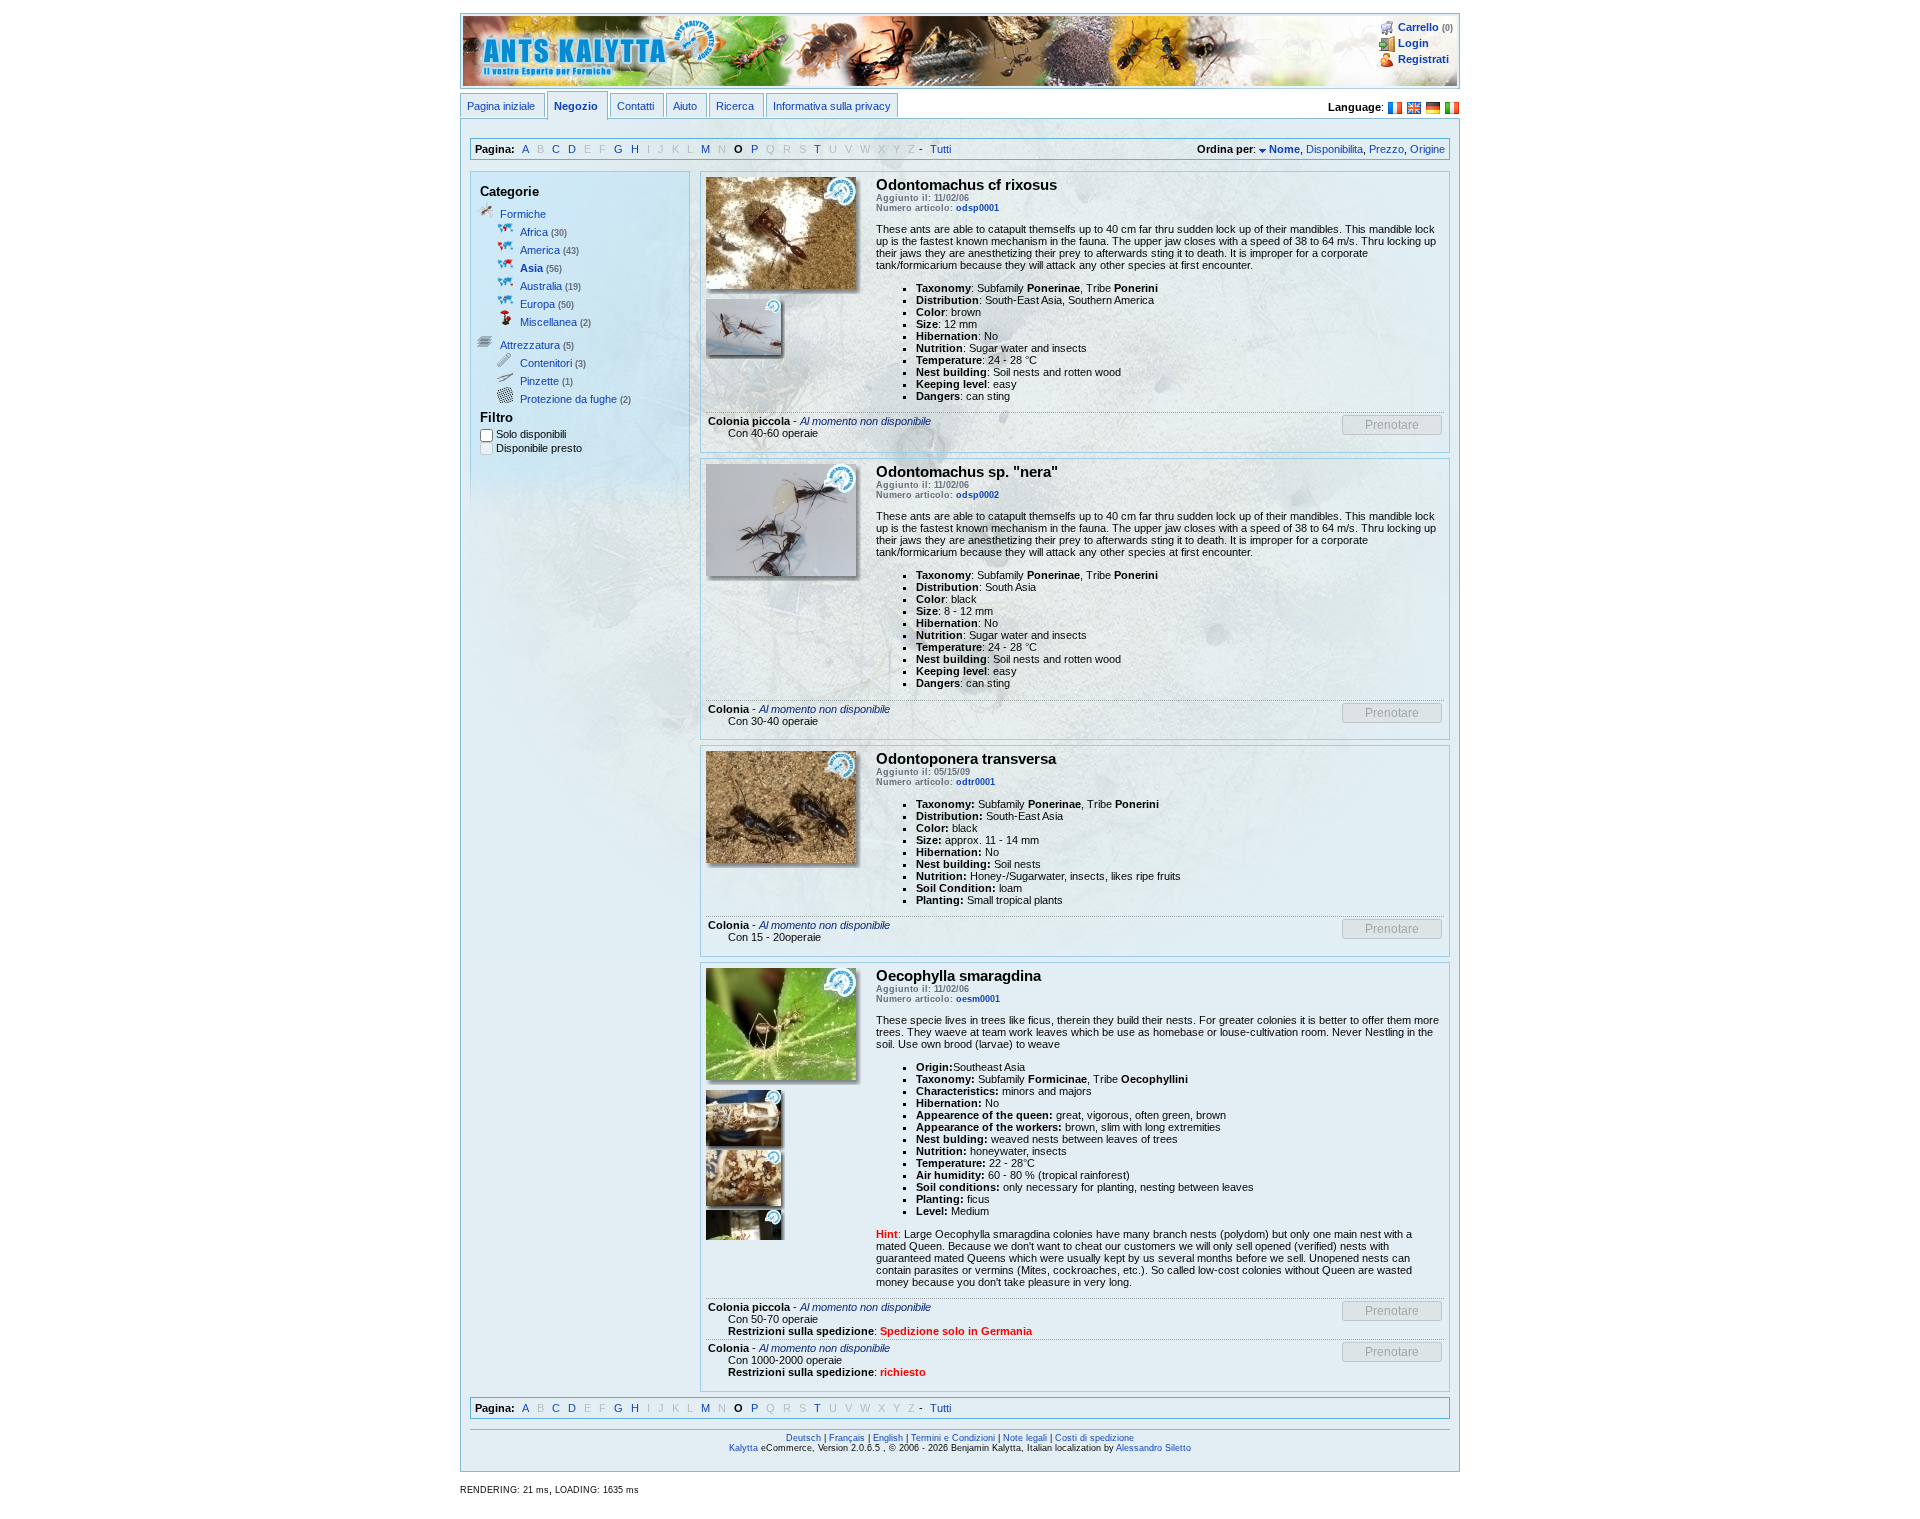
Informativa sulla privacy (832, 106)
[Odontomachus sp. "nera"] (781, 519)
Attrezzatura (530, 345)
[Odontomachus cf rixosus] (781, 231)
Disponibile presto (539, 448)
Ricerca (735, 106)
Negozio (576, 106)
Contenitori (546, 363)
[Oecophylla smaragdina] (781, 1023)
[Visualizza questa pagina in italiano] (1452, 106)
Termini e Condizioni (953, 1438)
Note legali (1025, 1438)
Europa (537, 304)
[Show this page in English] (1414, 106)
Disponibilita (1334, 149)
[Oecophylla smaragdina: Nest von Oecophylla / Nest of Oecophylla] (743, 1177)
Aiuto (685, 106)
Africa (534, 232)
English (888, 1438)
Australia (541, 286)
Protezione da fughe (568, 399)
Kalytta (743, 1448)
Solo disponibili (531, 434)
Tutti (940, 149)
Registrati (1423, 59)
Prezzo (1386, 149)
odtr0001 (975, 782)
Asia (531, 268)
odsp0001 (977, 208)
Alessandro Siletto (1153, 1448)
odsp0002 (977, 495)
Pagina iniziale (501, 106)
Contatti (635, 106)
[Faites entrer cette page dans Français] (1395, 106)
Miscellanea (548, 322)
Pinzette (539, 381)
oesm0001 (978, 999)
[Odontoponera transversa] (781, 806)
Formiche (523, 214)
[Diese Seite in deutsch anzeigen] (1433, 106)
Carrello (1418, 27)
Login (1413, 43)
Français (847, 1438)
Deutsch (803, 1438)
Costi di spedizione (1094, 1438)
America (540, 250)
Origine (1427, 149)
